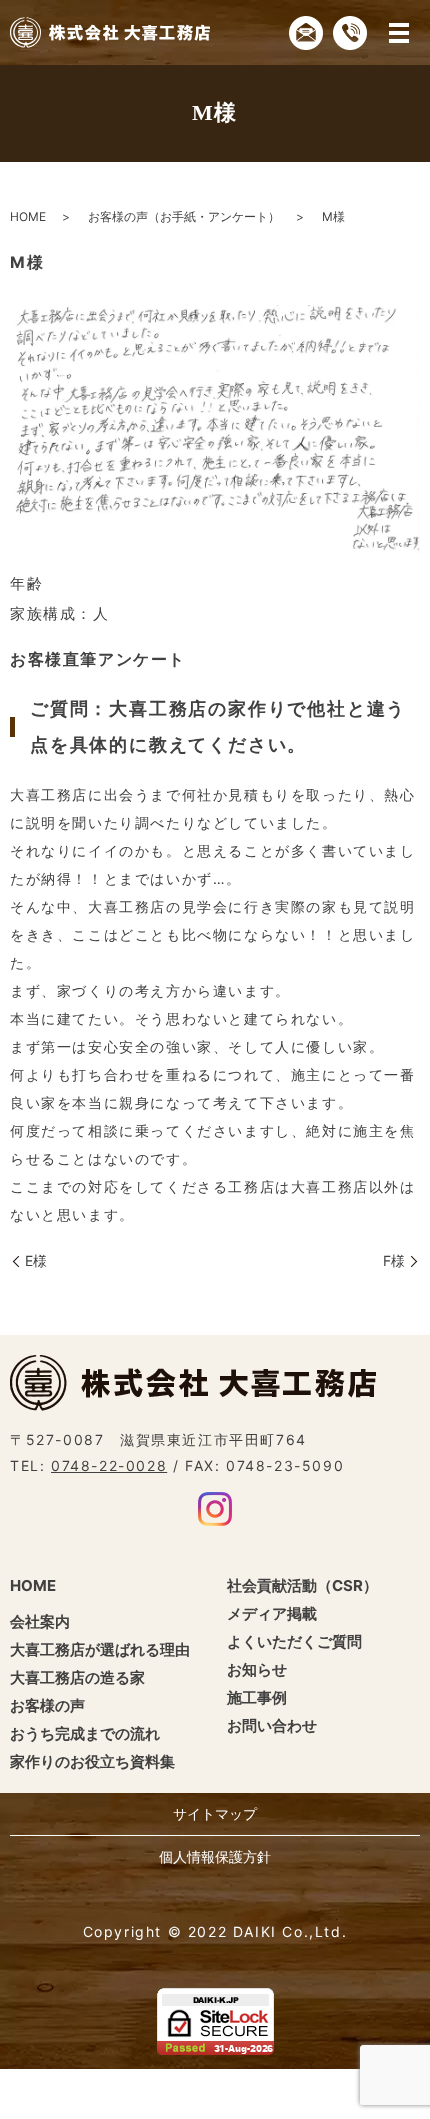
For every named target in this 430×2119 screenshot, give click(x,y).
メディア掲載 (272, 1613)
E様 (36, 1260)
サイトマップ (215, 1813)
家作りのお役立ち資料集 (92, 1761)
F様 (394, 1260)
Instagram (215, 1509)
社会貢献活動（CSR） (302, 1585)
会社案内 (40, 1621)
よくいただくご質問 (294, 1641)
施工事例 (257, 1697)
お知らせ (257, 1669)
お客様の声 (47, 1705)
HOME (28, 216)
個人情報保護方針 (215, 1856)
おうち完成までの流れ (85, 1733)
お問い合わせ (272, 1725)
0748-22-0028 (109, 1465)
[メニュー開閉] (399, 33)
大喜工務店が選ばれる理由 (100, 1649)
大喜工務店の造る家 (77, 1677)
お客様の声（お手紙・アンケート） (184, 216)
